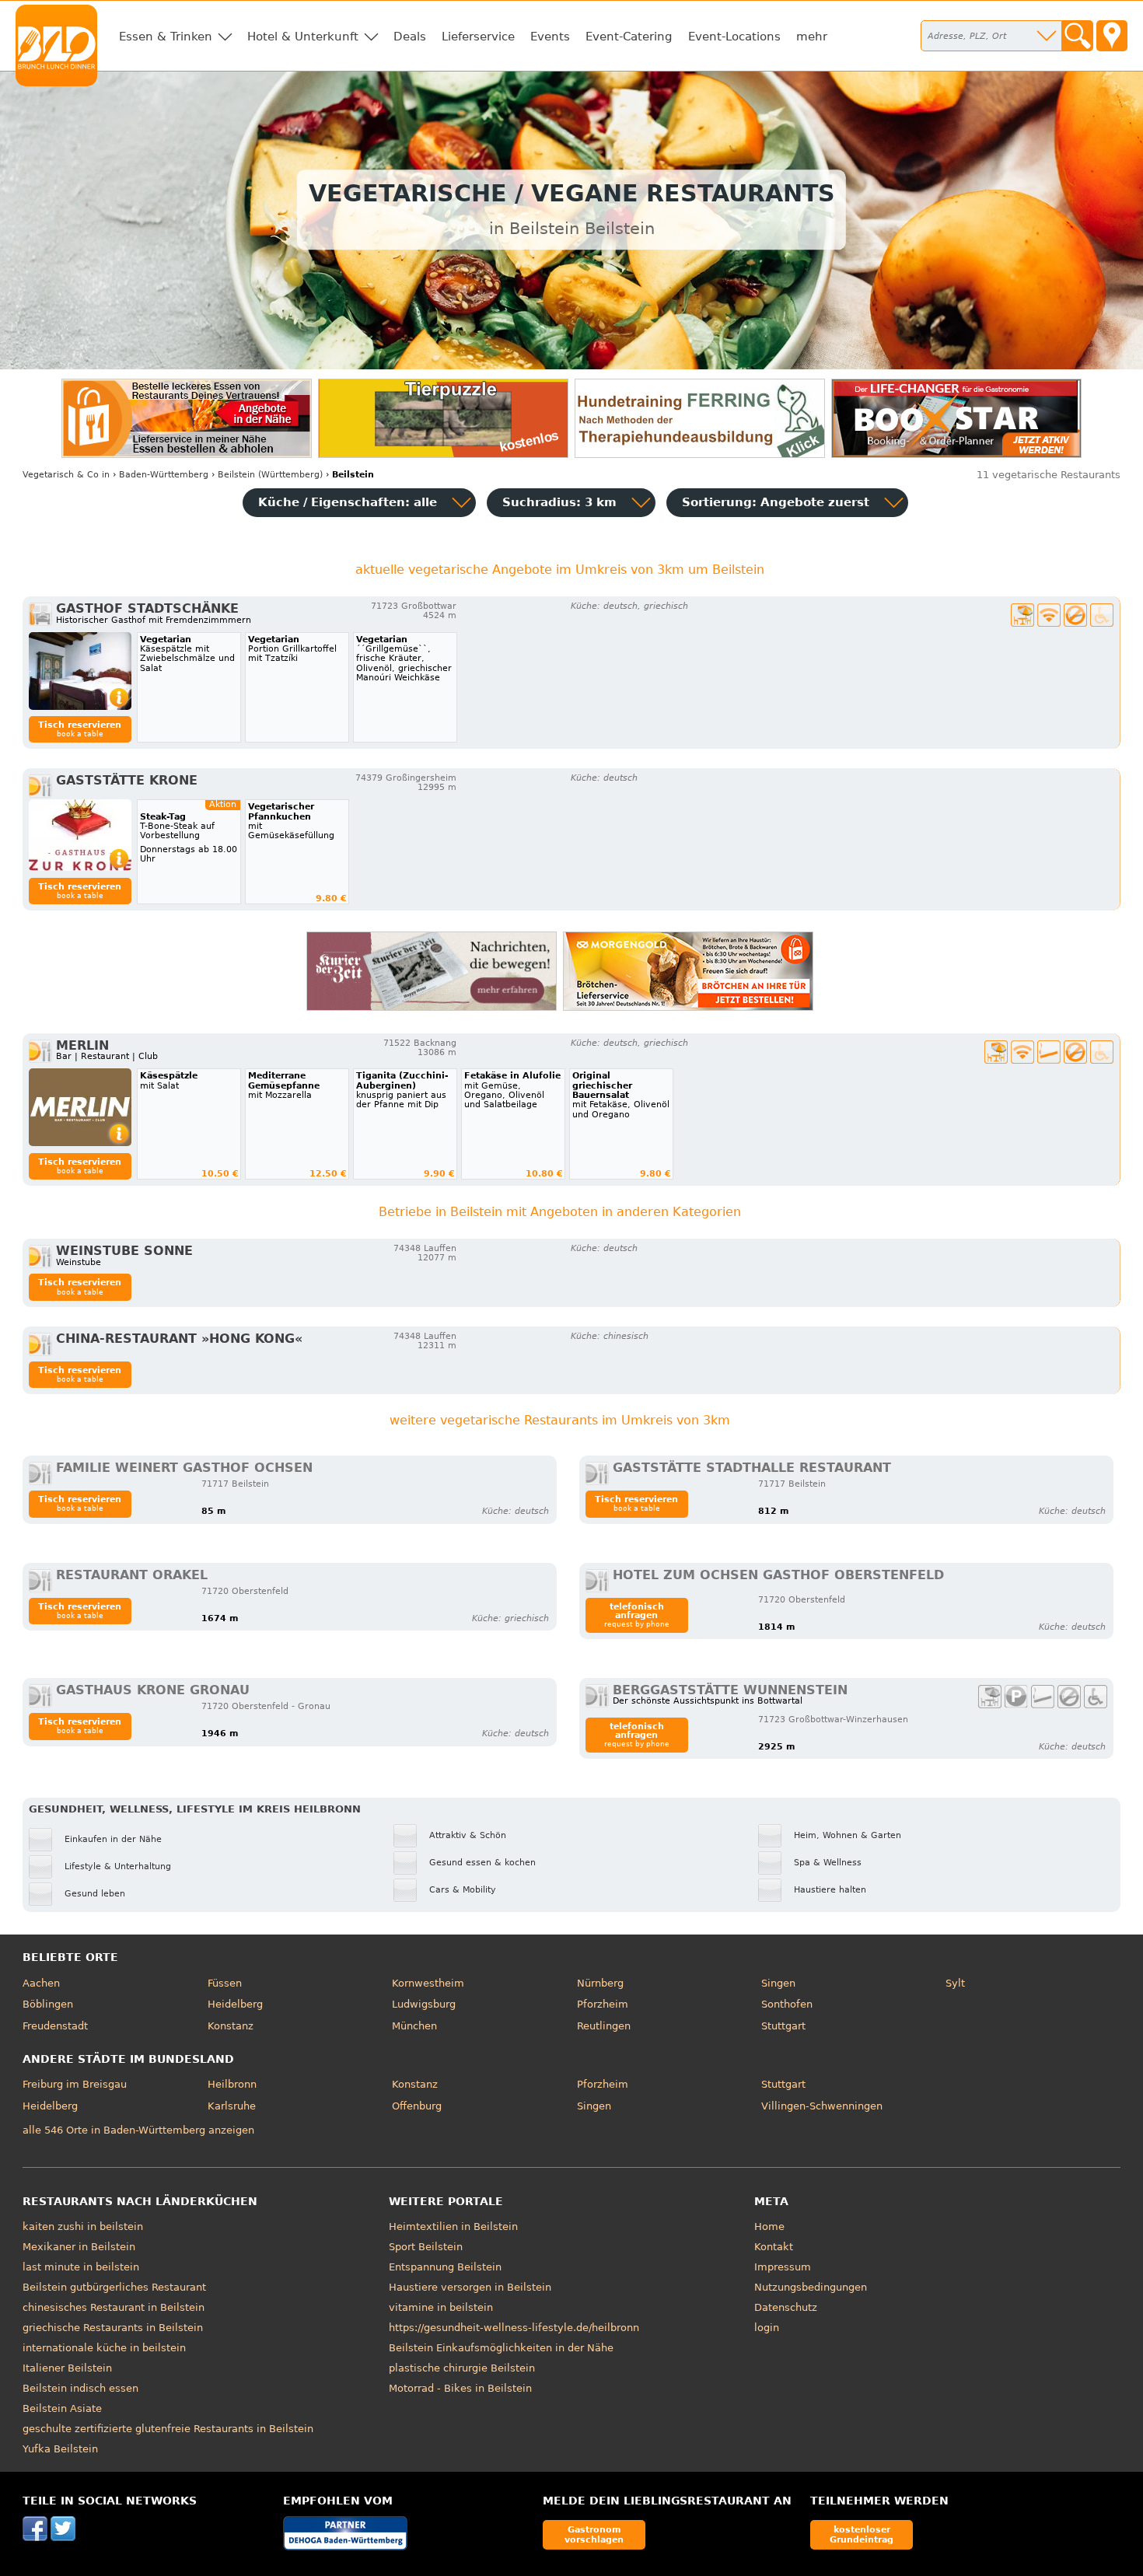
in (66, 475)
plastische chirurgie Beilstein (462, 2368)
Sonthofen (787, 2004)
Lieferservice (478, 37)
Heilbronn (232, 2084)
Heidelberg (235, 2004)
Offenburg (417, 2106)
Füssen (225, 1983)
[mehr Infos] (80, 671)
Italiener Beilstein (67, 2368)
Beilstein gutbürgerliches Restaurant (114, 2287)
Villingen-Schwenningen (822, 2106)
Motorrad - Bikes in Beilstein (460, 2388)
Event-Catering (629, 37)
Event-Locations (734, 37)
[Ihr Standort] (1112, 36)
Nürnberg (600, 1983)
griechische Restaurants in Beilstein (113, 2328)
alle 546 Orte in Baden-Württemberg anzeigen (138, 2130)
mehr (812, 37)
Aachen (41, 1983)
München (414, 2026)
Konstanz (231, 2026)
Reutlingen (604, 2026)
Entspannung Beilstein (445, 2267)
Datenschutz (786, 2307)
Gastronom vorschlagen (594, 2534)
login (767, 2328)
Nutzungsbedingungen (811, 2287)
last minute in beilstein (81, 2267)
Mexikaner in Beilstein (79, 2247)
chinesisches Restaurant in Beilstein (114, 2307)
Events (550, 37)
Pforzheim (603, 2004)
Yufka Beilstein (60, 2449)
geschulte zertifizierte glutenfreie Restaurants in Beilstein (168, 2429)
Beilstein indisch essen (80, 2388)
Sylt (955, 1983)
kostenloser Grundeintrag (862, 2534)
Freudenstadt (55, 2026)
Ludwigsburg (424, 2004)
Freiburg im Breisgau (75, 2084)
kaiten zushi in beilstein (83, 2226)
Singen (778, 1983)
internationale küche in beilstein (104, 2348)
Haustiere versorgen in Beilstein (470, 2287)
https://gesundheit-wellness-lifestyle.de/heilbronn (514, 2328)
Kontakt (774, 2247)
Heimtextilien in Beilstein (453, 2226)
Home (769, 2226)
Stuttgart (783, 2026)
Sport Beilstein (426, 2247)
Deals (410, 37)
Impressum (783, 2267)
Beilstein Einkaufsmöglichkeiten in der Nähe (501, 2348)
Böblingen (48, 2004)
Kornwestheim (428, 1983)
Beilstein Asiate (62, 2408)
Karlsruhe (232, 2106)
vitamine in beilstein (441, 2307)
